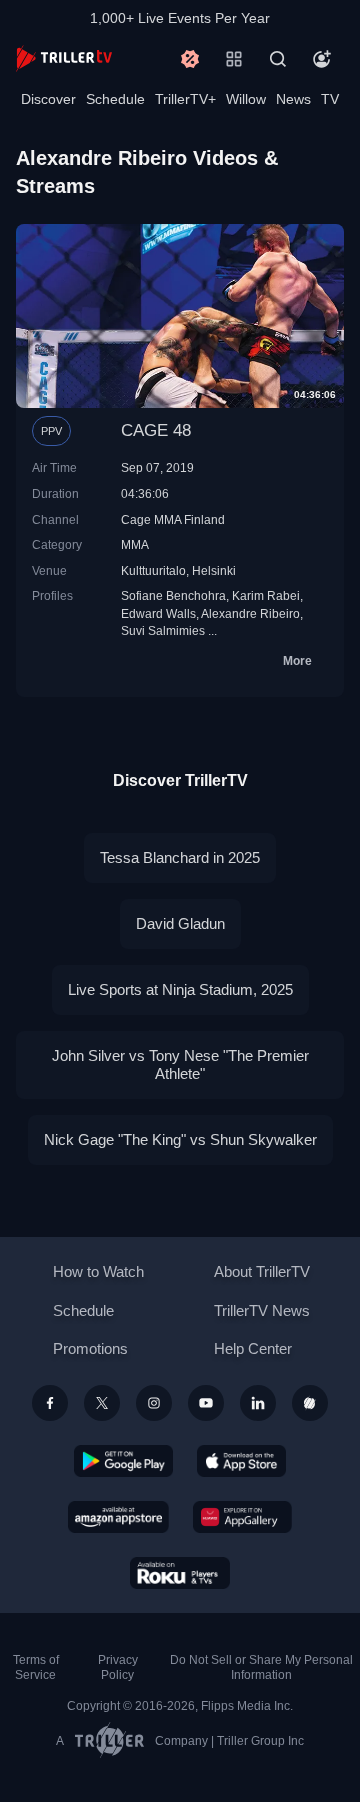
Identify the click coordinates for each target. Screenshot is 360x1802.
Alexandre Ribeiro (250, 613)
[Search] (278, 59)
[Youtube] (206, 1403)
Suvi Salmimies (163, 630)
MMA (135, 544)
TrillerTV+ (185, 99)
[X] (102, 1403)
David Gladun (180, 923)
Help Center (253, 1348)
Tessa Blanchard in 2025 (180, 857)
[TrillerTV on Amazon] (118, 1517)
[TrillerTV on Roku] (180, 1573)
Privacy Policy (118, 1667)
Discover (48, 99)
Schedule (115, 99)
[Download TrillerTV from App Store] (241, 1461)
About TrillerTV (262, 1271)
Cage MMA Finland (173, 519)
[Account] (322, 59)
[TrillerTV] (64, 58)
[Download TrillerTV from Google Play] (124, 1461)
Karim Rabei (266, 595)
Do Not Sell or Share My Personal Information (261, 1667)
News (293, 99)
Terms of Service (36, 1667)
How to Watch (98, 1271)
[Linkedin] (258, 1403)
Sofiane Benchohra (173, 595)
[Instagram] (154, 1403)
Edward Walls (158, 613)
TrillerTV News (262, 1310)
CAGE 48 (156, 430)
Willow (246, 99)
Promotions (90, 1348)
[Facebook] (50, 1403)
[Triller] (310, 1403)
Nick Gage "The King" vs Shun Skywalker (180, 1139)
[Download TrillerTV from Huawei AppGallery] (242, 1517)
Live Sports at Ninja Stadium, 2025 (180, 989)
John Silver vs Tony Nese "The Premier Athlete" (180, 1064)
